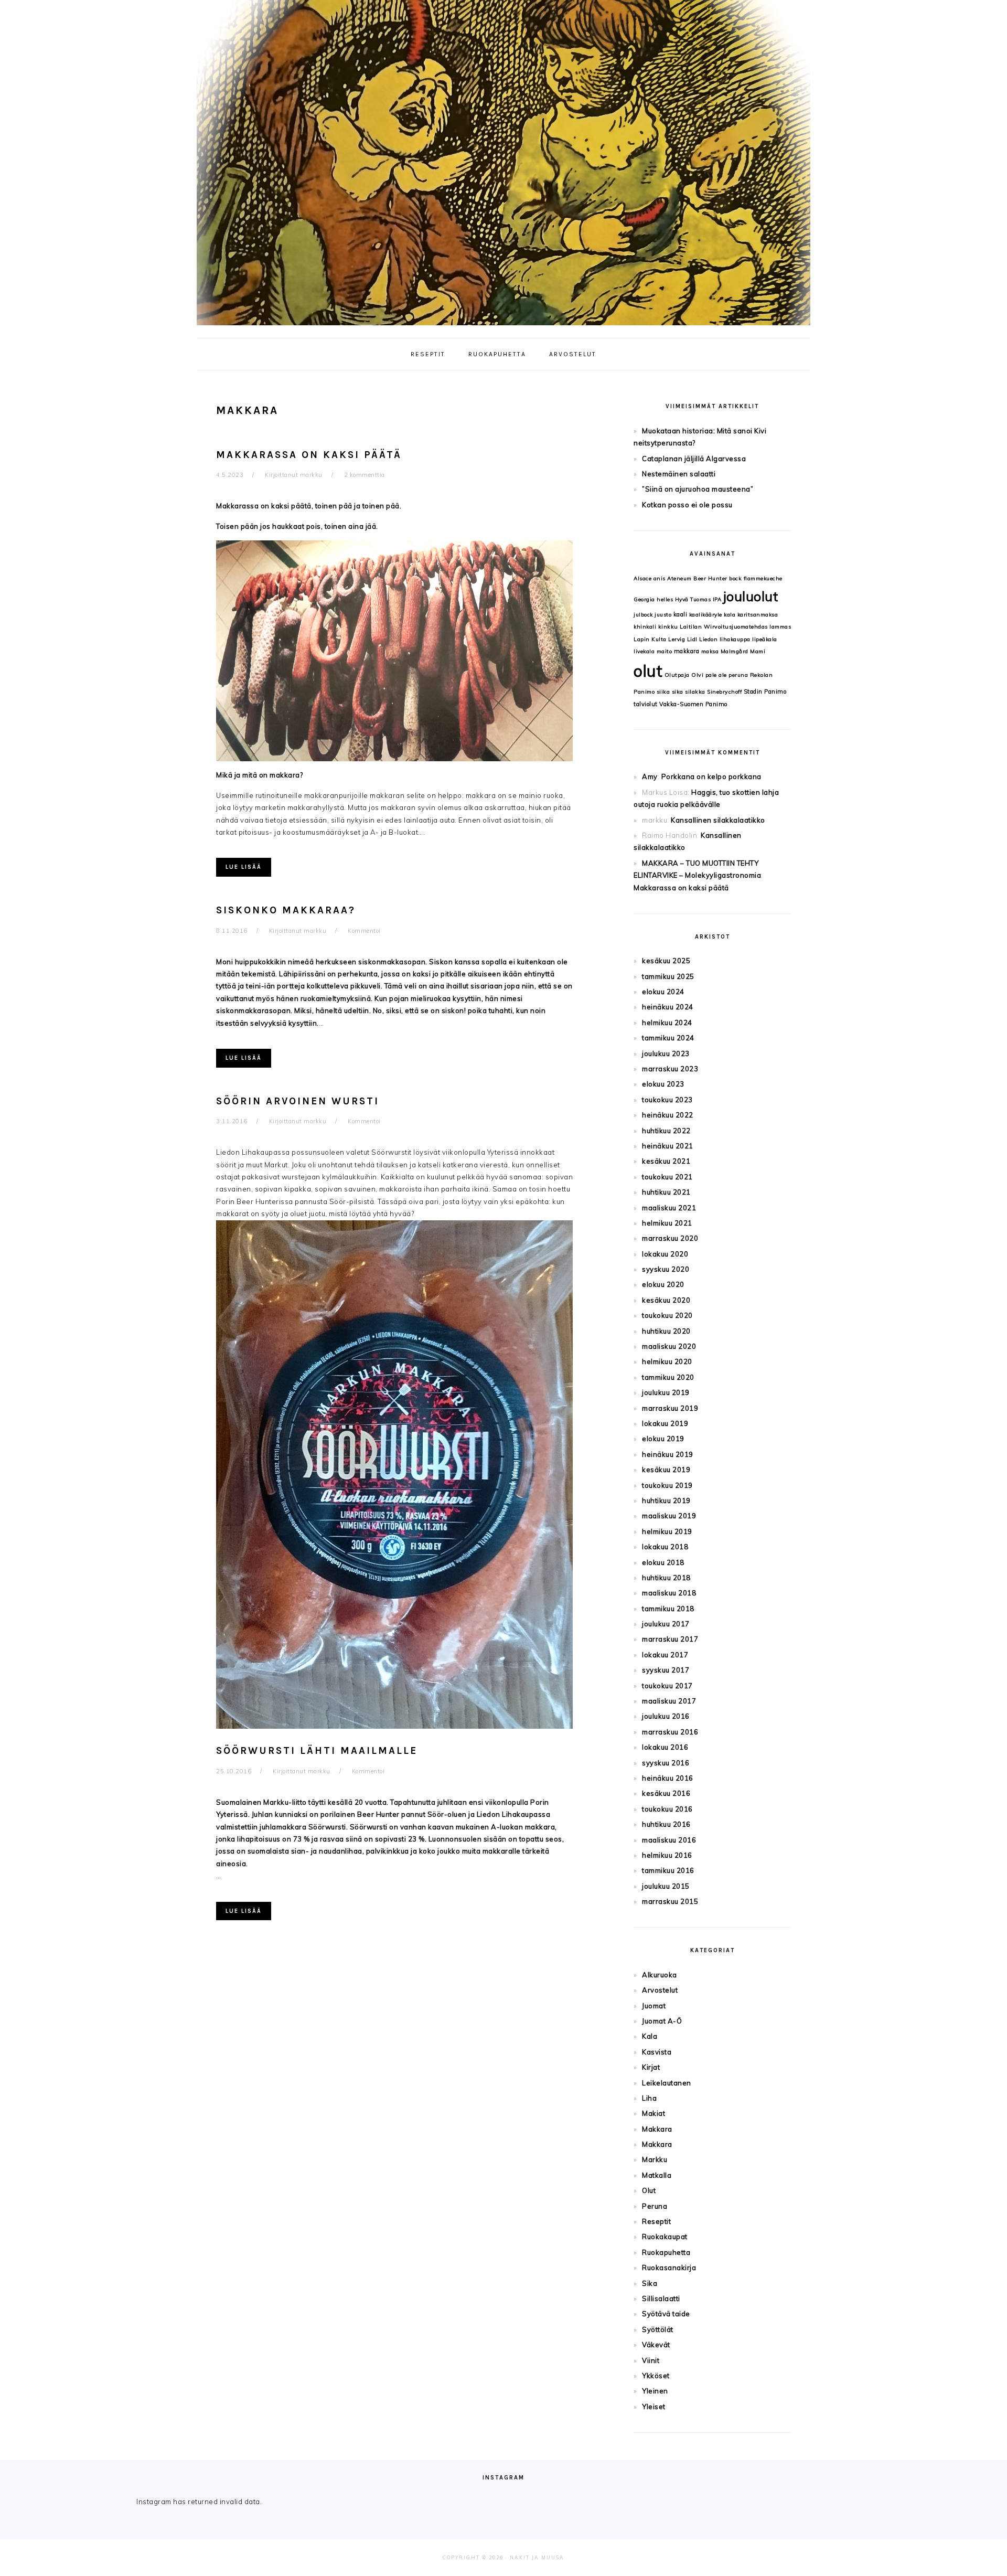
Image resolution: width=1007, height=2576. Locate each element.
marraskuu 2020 (670, 1238)
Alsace (642, 578)
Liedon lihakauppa (725, 639)
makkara (687, 651)
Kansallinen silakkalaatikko (718, 820)
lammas (780, 627)
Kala (650, 2036)
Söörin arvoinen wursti (298, 1101)
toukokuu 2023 (667, 1100)
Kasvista (657, 2052)
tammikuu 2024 (668, 1038)
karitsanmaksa (758, 615)
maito (665, 651)
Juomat (654, 2006)
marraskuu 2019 (670, 1408)
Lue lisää (244, 867)
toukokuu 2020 (667, 1315)
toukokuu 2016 (667, 1809)
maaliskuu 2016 (669, 1840)
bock (735, 578)
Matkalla (657, 2175)
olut (648, 671)
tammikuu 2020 (668, 1377)
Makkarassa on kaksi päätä (309, 455)
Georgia (644, 599)
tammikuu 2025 (668, 976)
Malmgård (735, 651)
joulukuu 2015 (666, 1886)
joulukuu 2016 (666, 1716)
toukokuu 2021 (667, 1177)
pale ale (716, 675)
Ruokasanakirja (669, 2268)
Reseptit (656, 2221)
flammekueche (763, 578)
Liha (649, 2098)
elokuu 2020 (663, 1284)
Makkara (657, 2129)
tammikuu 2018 (668, 1609)
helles (665, 599)
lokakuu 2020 (665, 1254)
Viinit (651, 2360)
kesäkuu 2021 (666, 1161)
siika (663, 692)
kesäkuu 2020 (666, 1300)
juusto (663, 615)
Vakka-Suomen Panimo (693, 704)
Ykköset (656, 2376)
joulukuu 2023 (666, 1053)
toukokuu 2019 (667, 1485)
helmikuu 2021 (667, 1223)
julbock (643, 615)
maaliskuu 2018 (669, 1593)
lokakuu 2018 (665, 1547)
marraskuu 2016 (670, 1732)
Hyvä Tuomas (693, 599)
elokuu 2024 (663, 992)
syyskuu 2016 (666, 1763)
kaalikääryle (706, 615)
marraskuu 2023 (670, 1069)
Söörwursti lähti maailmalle (317, 1751)
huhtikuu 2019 (666, 1500)
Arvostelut (660, 1990)
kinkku (668, 627)
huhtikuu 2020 (666, 1331)
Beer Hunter (710, 578)
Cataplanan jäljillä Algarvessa (694, 459)
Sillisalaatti (661, 2298)
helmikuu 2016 (667, 1855)
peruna (738, 675)
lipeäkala (765, 639)
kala (730, 615)
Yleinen (655, 2391)
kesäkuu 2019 (666, 1470)
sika (678, 692)
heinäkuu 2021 (668, 1146)
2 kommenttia (365, 475)
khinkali (645, 627)
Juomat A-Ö (662, 2021)
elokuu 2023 (663, 1084)
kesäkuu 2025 (666, 961)
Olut (649, 2190)
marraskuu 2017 (670, 1639)
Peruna (655, 2206)
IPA (717, 599)
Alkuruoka (660, 1975)
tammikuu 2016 (668, 1870)
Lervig (677, 639)
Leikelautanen (667, 2083)
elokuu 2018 (663, 1562)
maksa (710, 651)
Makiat (654, 2113)
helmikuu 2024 (667, 1023)
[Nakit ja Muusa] (504, 328)
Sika (650, 2283)
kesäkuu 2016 (666, 1793)
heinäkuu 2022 (668, 1115)
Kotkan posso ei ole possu (687, 505)
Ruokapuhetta (666, 2252)
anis (660, 578)
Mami (758, 651)
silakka (695, 692)
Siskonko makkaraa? (286, 910)
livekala (644, 651)
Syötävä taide (666, 2314)
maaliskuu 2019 (669, 1516)
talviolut (646, 704)
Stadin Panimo (765, 691)
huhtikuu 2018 (666, 1578)
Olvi (697, 675)
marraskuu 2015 (670, 1901)
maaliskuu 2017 (669, 1701)
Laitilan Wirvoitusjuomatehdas (724, 627)
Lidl (692, 639)
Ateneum (679, 578)
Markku (655, 2159)
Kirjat (651, 2067)
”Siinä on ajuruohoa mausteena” (698, 489)
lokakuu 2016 (665, 1747)
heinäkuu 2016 (668, 1778)
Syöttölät (658, 2329)
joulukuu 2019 (666, 1392)
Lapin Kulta (650, 639)
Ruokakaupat (665, 2237)
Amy (650, 776)
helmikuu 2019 (667, 1531)
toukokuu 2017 (667, 1686)
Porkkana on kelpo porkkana (711, 776)
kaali (681, 614)
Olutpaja (677, 675)
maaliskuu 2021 (669, 1208)
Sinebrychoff (724, 692)
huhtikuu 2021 (666, 1192)
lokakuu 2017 (665, 1655)
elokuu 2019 (663, 1439)
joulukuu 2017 (666, 1624)
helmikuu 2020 (667, 1361)
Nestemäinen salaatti (679, 474)
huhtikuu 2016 (666, 1824)
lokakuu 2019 (665, 1423)
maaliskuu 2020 (669, 1346)
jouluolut (751, 596)
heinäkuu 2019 (668, 1454)
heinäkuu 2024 (668, 1007)
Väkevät (656, 2345)
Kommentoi (364, 931)
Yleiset (654, 2407)
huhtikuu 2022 (666, 1131)
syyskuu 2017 (666, 1670)
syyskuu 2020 (666, 1269)
